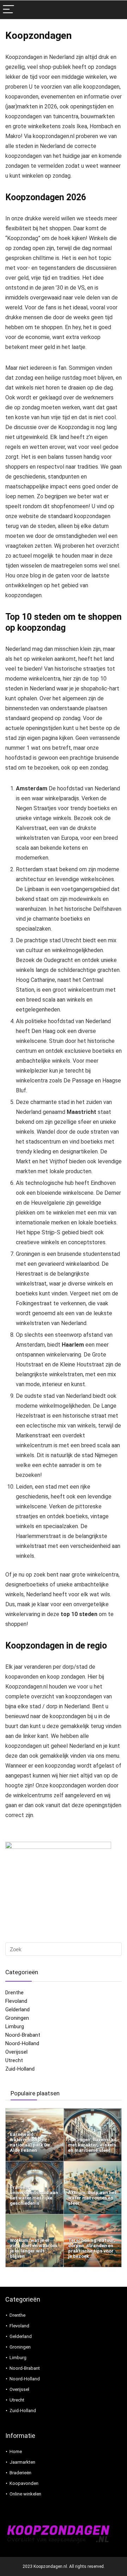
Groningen (17, 2018)
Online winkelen (25, 2494)
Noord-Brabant (23, 2035)
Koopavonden (24, 2483)
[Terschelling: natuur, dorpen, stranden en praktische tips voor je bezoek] (93, 2218)
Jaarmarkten (22, 2462)
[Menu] (8, 10)
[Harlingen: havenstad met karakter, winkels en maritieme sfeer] (93, 2112)
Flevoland (16, 2001)
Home (16, 2452)
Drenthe (14, 1993)
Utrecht (14, 2060)
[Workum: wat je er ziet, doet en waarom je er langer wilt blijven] (35, 2218)
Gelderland (17, 2010)
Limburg (15, 2026)
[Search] (116, 10)
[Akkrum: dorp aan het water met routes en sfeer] (93, 2165)
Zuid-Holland (20, 2069)
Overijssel (16, 2052)
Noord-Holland (22, 2043)
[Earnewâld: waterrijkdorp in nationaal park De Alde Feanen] (35, 2112)
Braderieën (20, 2473)
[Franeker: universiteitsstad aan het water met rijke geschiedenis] (35, 2165)
